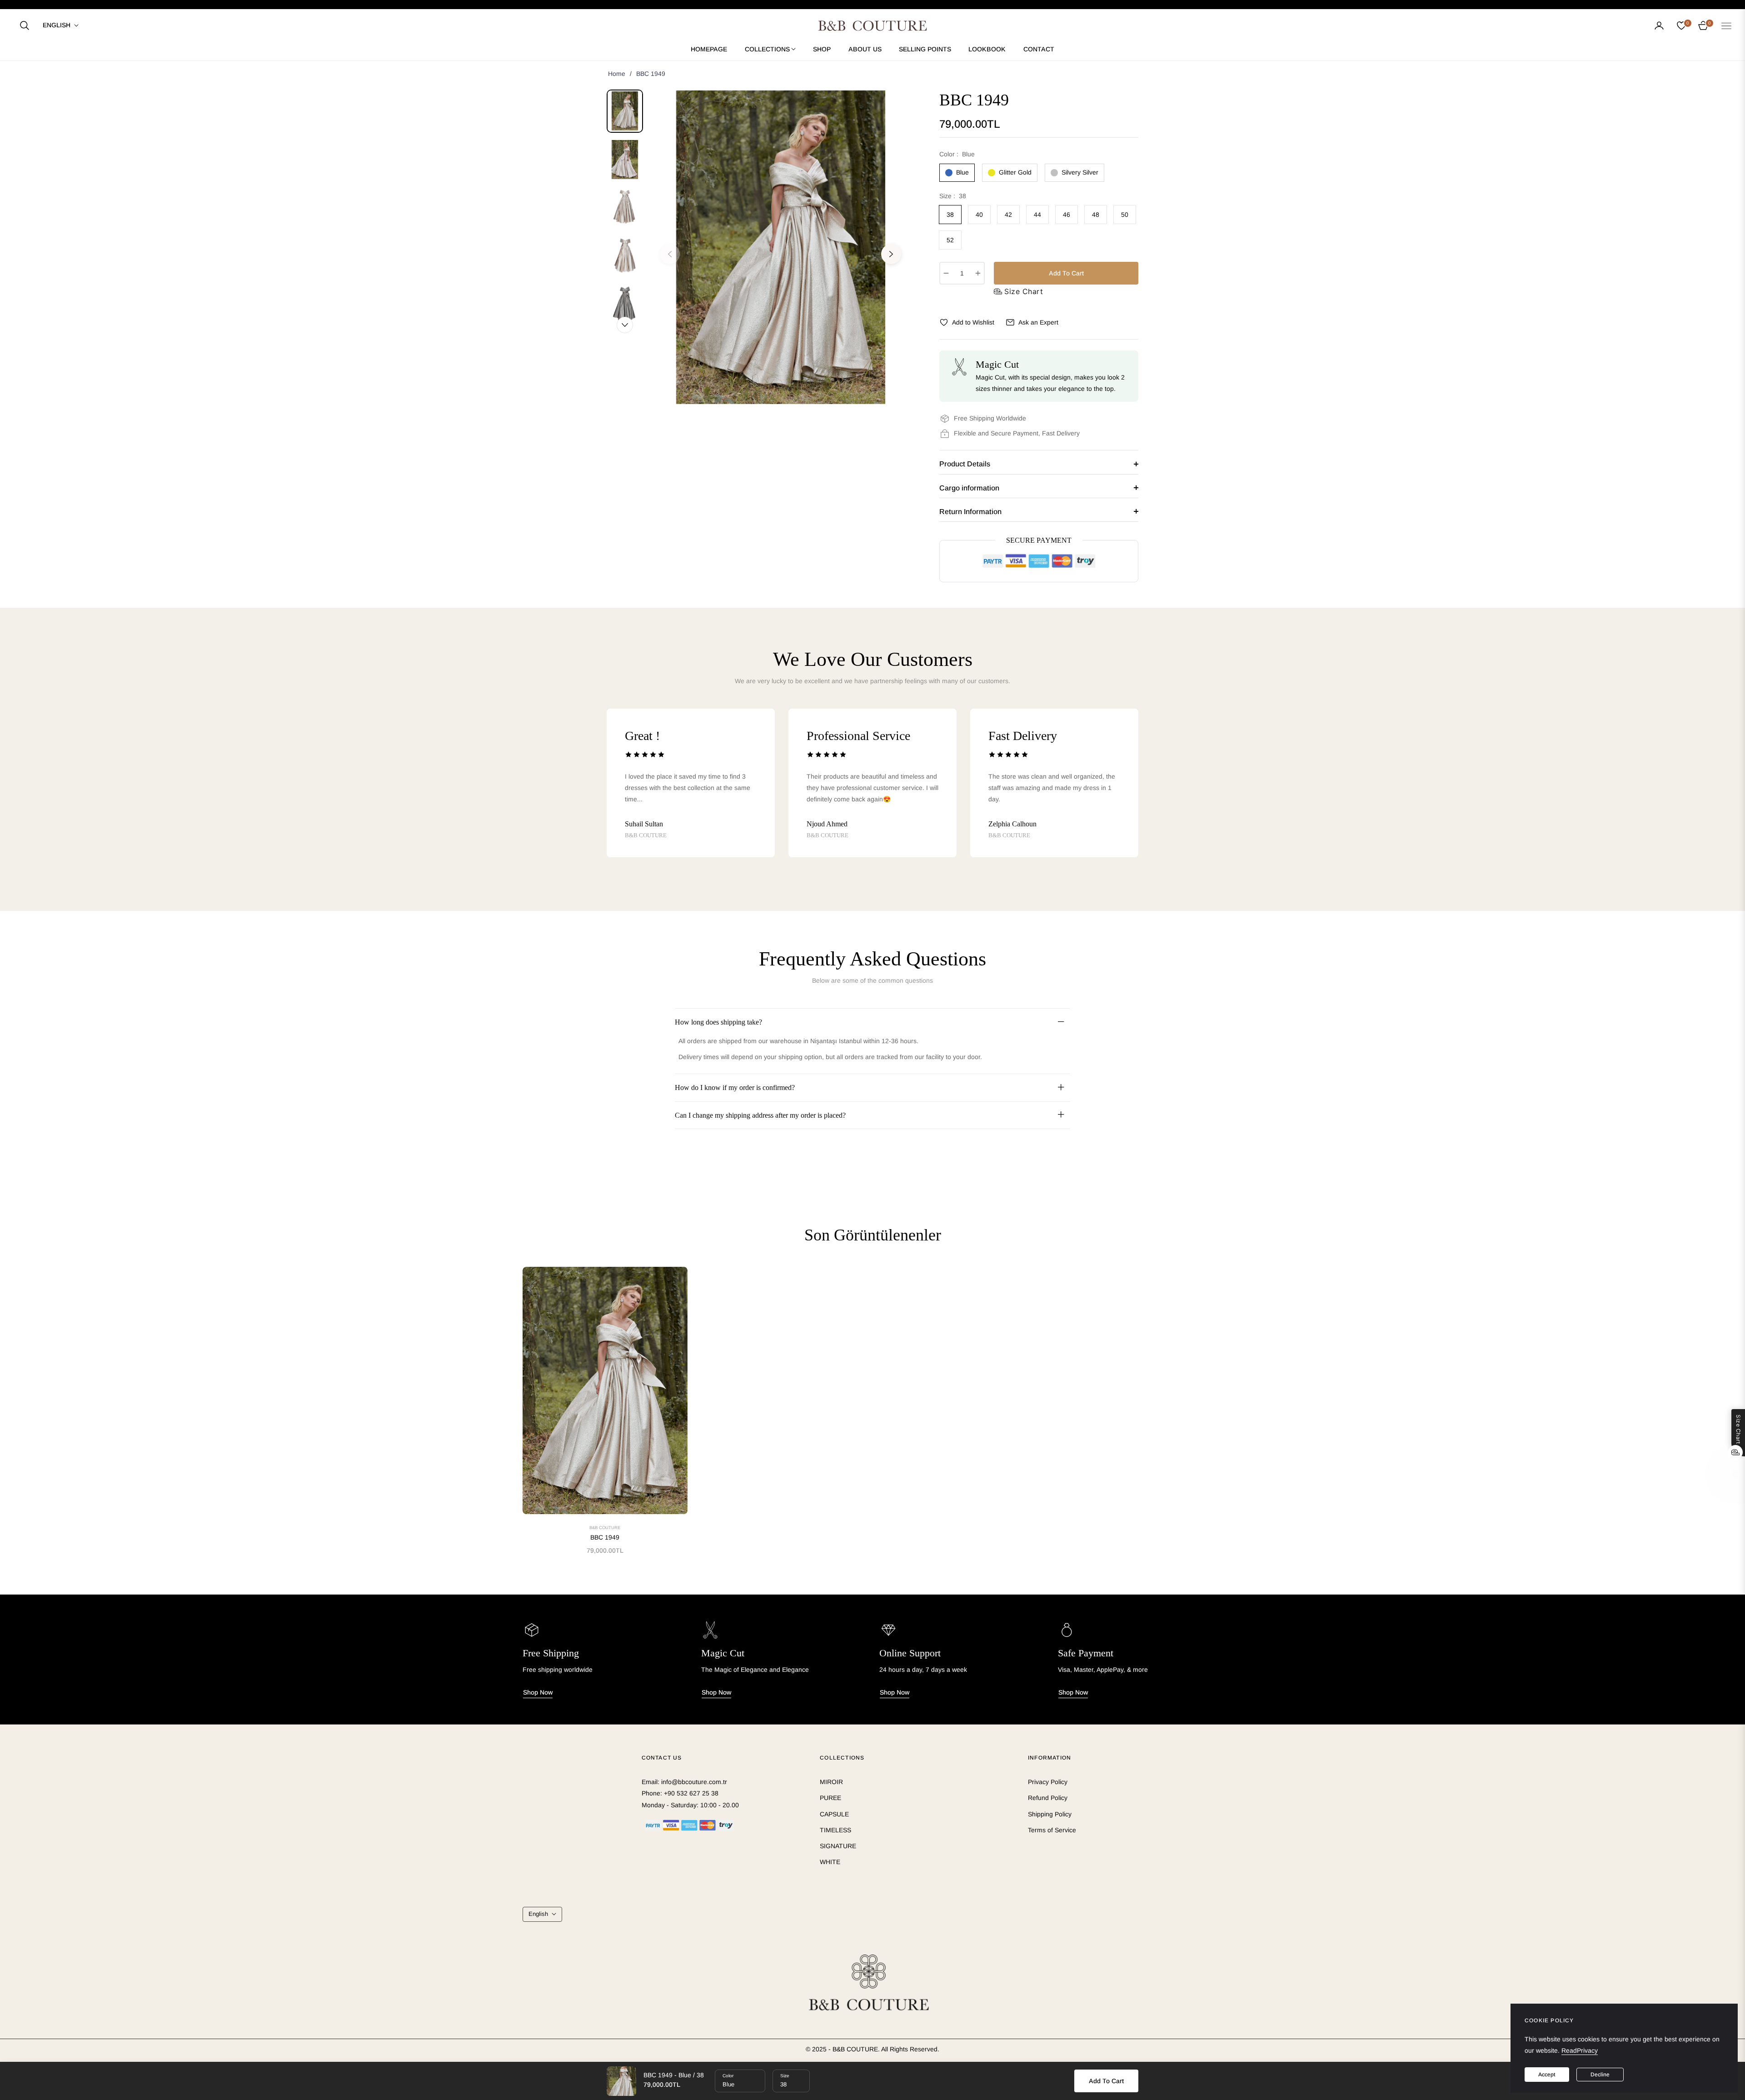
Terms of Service (1052, 1830)
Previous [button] (670, 254)
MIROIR (831, 1782)
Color (728, 2076)
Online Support (910, 1653)
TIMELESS (835, 1830)
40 (979, 215)
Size (785, 2076)
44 (1037, 215)
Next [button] (891, 254)
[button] (25, 25)
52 (950, 240)
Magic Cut (723, 1653)
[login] (1659, 25)
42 (1008, 215)
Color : (957, 154)
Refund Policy (1048, 1798)
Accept (1547, 2075)
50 (1125, 215)
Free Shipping (551, 1653)
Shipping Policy (1050, 1814)
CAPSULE (834, 1814)
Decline (1600, 2075)
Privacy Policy (1048, 1782)
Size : (953, 196)
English (57, 25)
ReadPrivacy (1580, 2050)
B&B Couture (605, 1527)
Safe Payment (1086, 1653)
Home (617, 74)
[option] (780, 247)
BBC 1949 (605, 1537)
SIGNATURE (838, 1846)
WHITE (830, 1862)
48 (1096, 215)
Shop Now (538, 1692)
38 (950, 215)
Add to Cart (1106, 2081)
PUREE (830, 1798)
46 (1067, 215)
